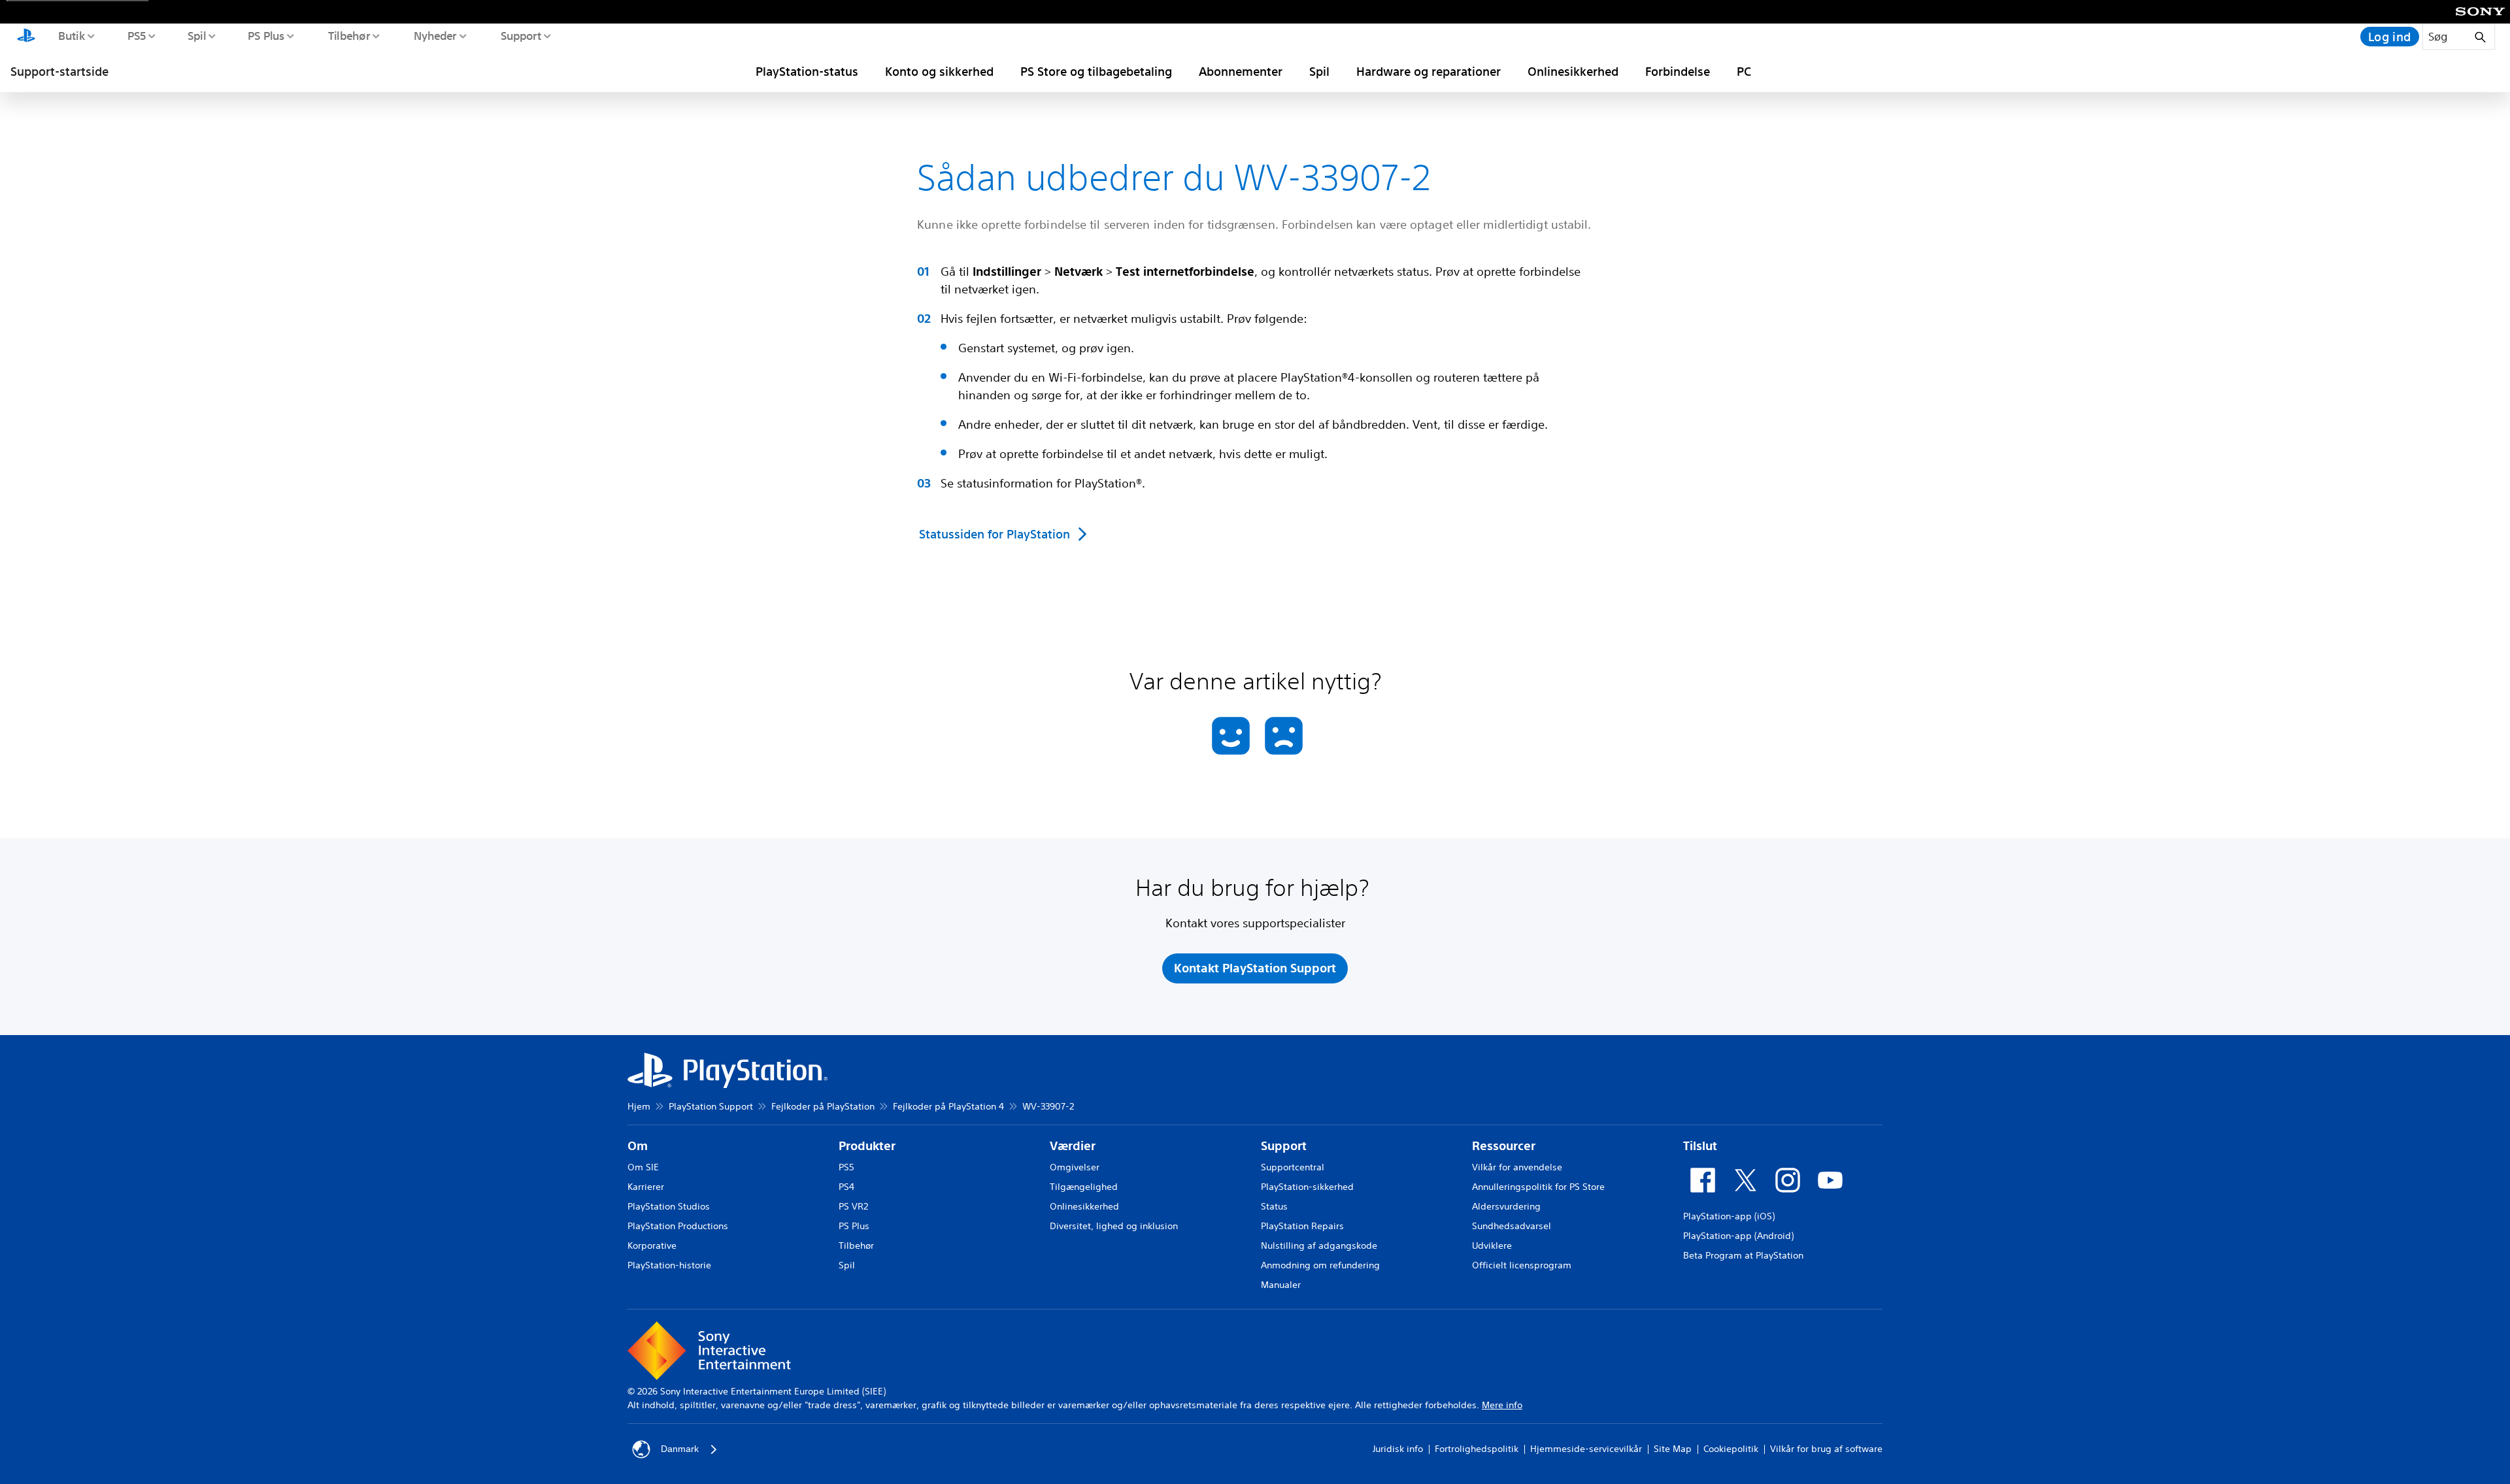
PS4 (846, 1187)
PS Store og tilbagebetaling (1096, 71)
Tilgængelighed (1084, 1187)
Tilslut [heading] (1700, 1146)
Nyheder (435, 35)
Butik (71, 35)
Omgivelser (1075, 1167)
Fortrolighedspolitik (1477, 1449)
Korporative (652, 1245)
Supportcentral (1293, 1167)
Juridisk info (1398, 1449)
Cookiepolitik (1731, 1449)
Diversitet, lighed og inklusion (1114, 1226)
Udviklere (1492, 1245)
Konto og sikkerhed (939, 71)
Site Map (1673, 1449)
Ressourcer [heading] (1504, 1146)
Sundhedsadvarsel (1512, 1226)
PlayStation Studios (669, 1206)
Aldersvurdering (1506, 1206)
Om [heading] (638, 1146)
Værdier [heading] (1073, 1146)
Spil (196, 35)
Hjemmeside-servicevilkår (1586, 1449)
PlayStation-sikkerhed (1307, 1187)
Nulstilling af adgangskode (1319, 1245)
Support (521, 35)
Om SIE (643, 1167)
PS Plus (266, 35)
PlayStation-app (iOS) (1729, 1216)
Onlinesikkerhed (1573, 71)
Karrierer (646, 1187)
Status (1274, 1206)
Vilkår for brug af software (1826, 1449)
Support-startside (59, 71)
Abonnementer (1241, 71)
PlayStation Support (711, 1106)
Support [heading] (1284, 1146)
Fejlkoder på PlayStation (823, 1106)
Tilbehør (348, 35)
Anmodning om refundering (1320, 1265)
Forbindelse (1678, 71)
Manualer (1281, 1285)
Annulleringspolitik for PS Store (1538, 1187)
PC (1744, 71)
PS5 (136, 35)
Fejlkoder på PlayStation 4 (948, 1106)
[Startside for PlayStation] (26, 37)
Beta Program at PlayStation (1743, 1255)
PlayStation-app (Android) (1738, 1236)
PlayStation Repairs (1302, 1226)
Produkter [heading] (867, 1146)
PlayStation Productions (678, 1226)
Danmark (680, 1449)
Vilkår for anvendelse (1517, 1167)
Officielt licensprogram (1522, 1265)
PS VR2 (853, 1206)
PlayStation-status (807, 71)
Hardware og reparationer (1429, 71)
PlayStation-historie (669, 1265)
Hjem (639, 1106)
